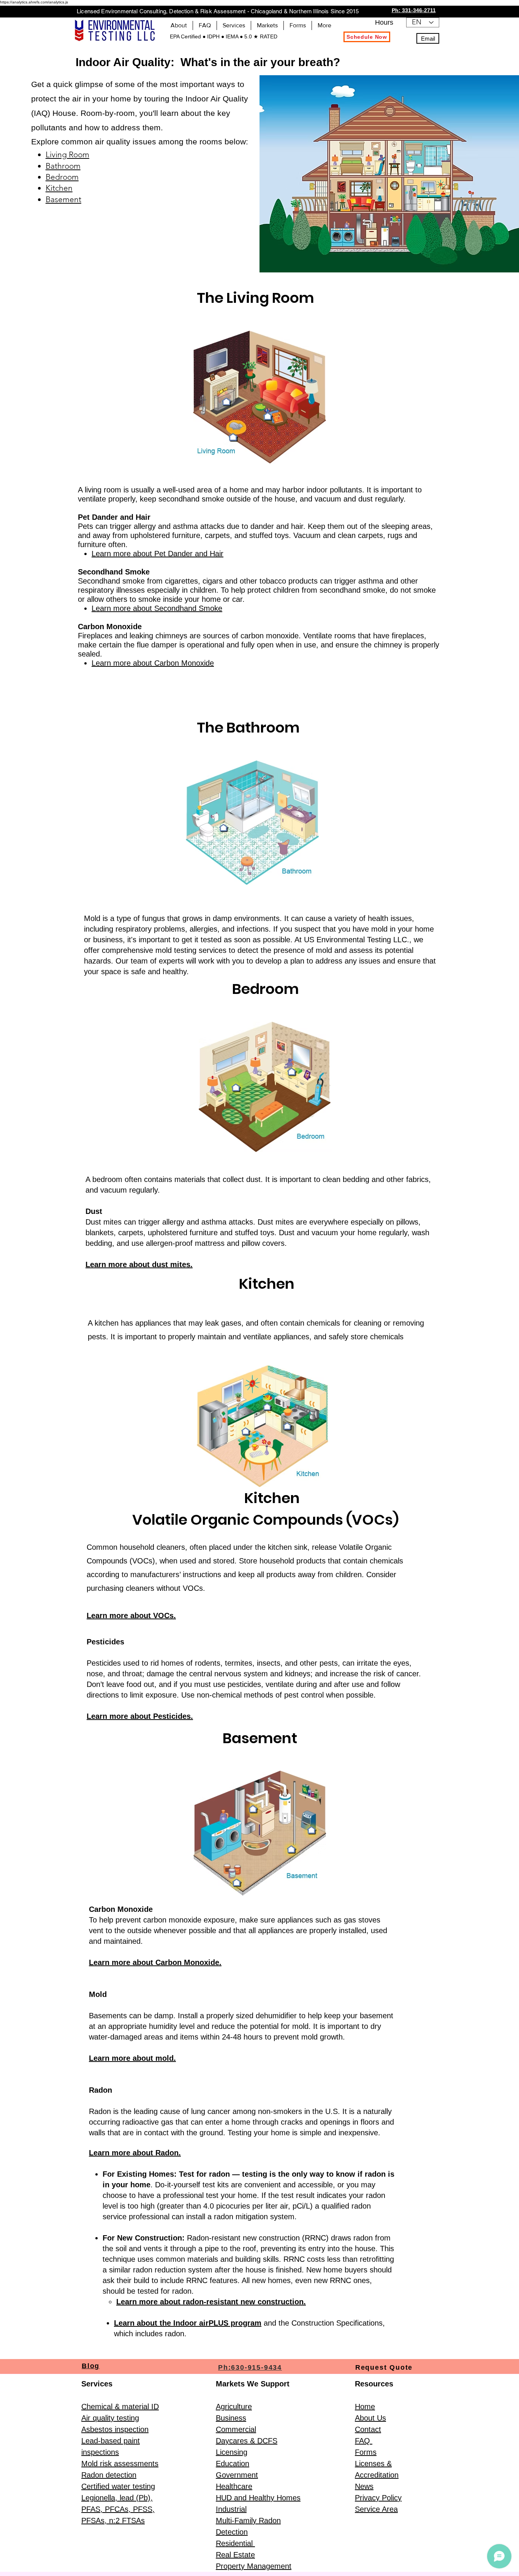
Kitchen (59, 188)
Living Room (67, 154)
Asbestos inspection (115, 2429)
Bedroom (62, 177)
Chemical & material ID (120, 2407)
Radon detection (109, 2475)
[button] (205, 25)
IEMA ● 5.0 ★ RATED (251, 36)
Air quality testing (110, 2418)
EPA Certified (186, 36)
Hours (384, 22)
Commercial (236, 2429)
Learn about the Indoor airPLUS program (188, 2323)
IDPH (213, 36)
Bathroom (63, 166)
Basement (63, 199)
